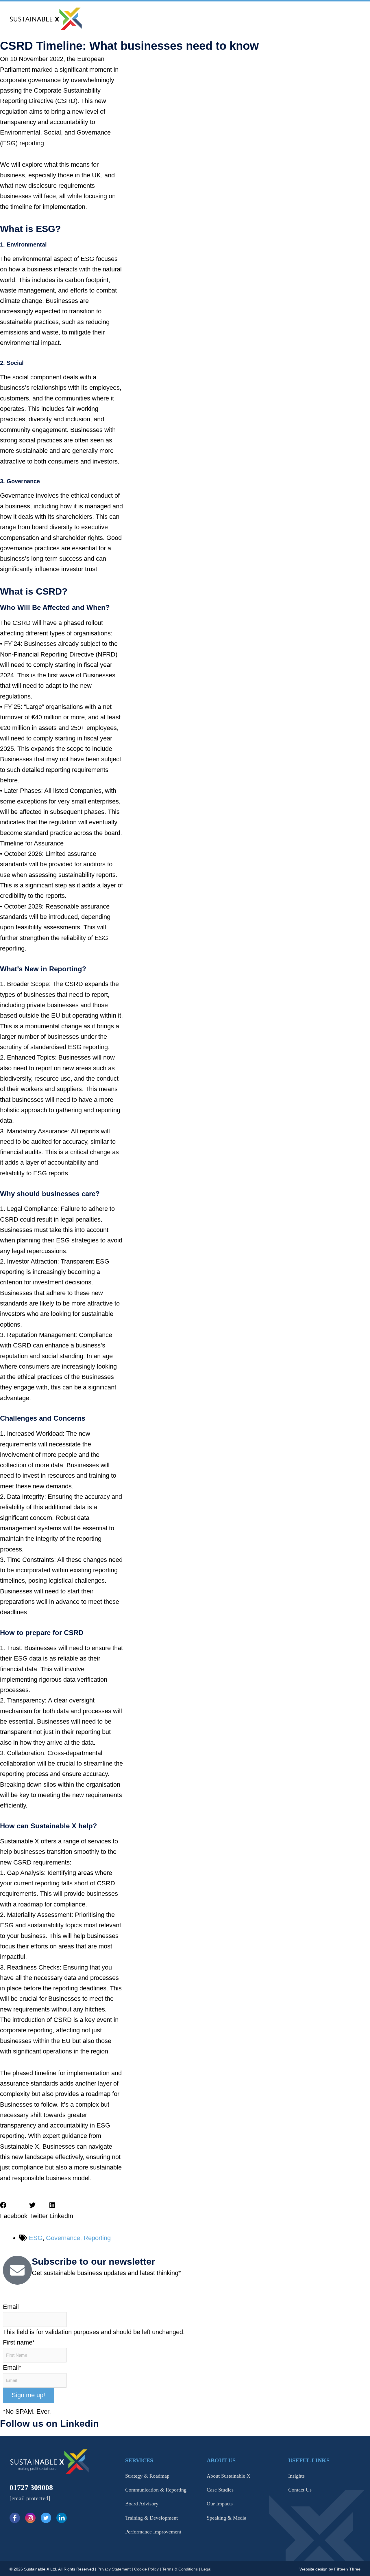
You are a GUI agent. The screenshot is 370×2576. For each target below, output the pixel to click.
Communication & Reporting (156, 2490)
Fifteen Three (347, 2569)
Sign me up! (28, 2395)
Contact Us (300, 2490)
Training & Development (151, 2518)
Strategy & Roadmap (147, 2476)
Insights (296, 2476)
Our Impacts (220, 2504)
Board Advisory (142, 2504)
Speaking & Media (226, 2518)
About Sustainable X (229, 2476)
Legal (206, 2569)
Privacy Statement (114, 2569)
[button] (14, 2211)
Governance (63, 2238)
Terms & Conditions (180, 2569)
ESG (36, 2238)
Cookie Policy (146, 2569)
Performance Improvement (153, 2532)
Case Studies (220, 2490)
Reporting (97, 2238)
